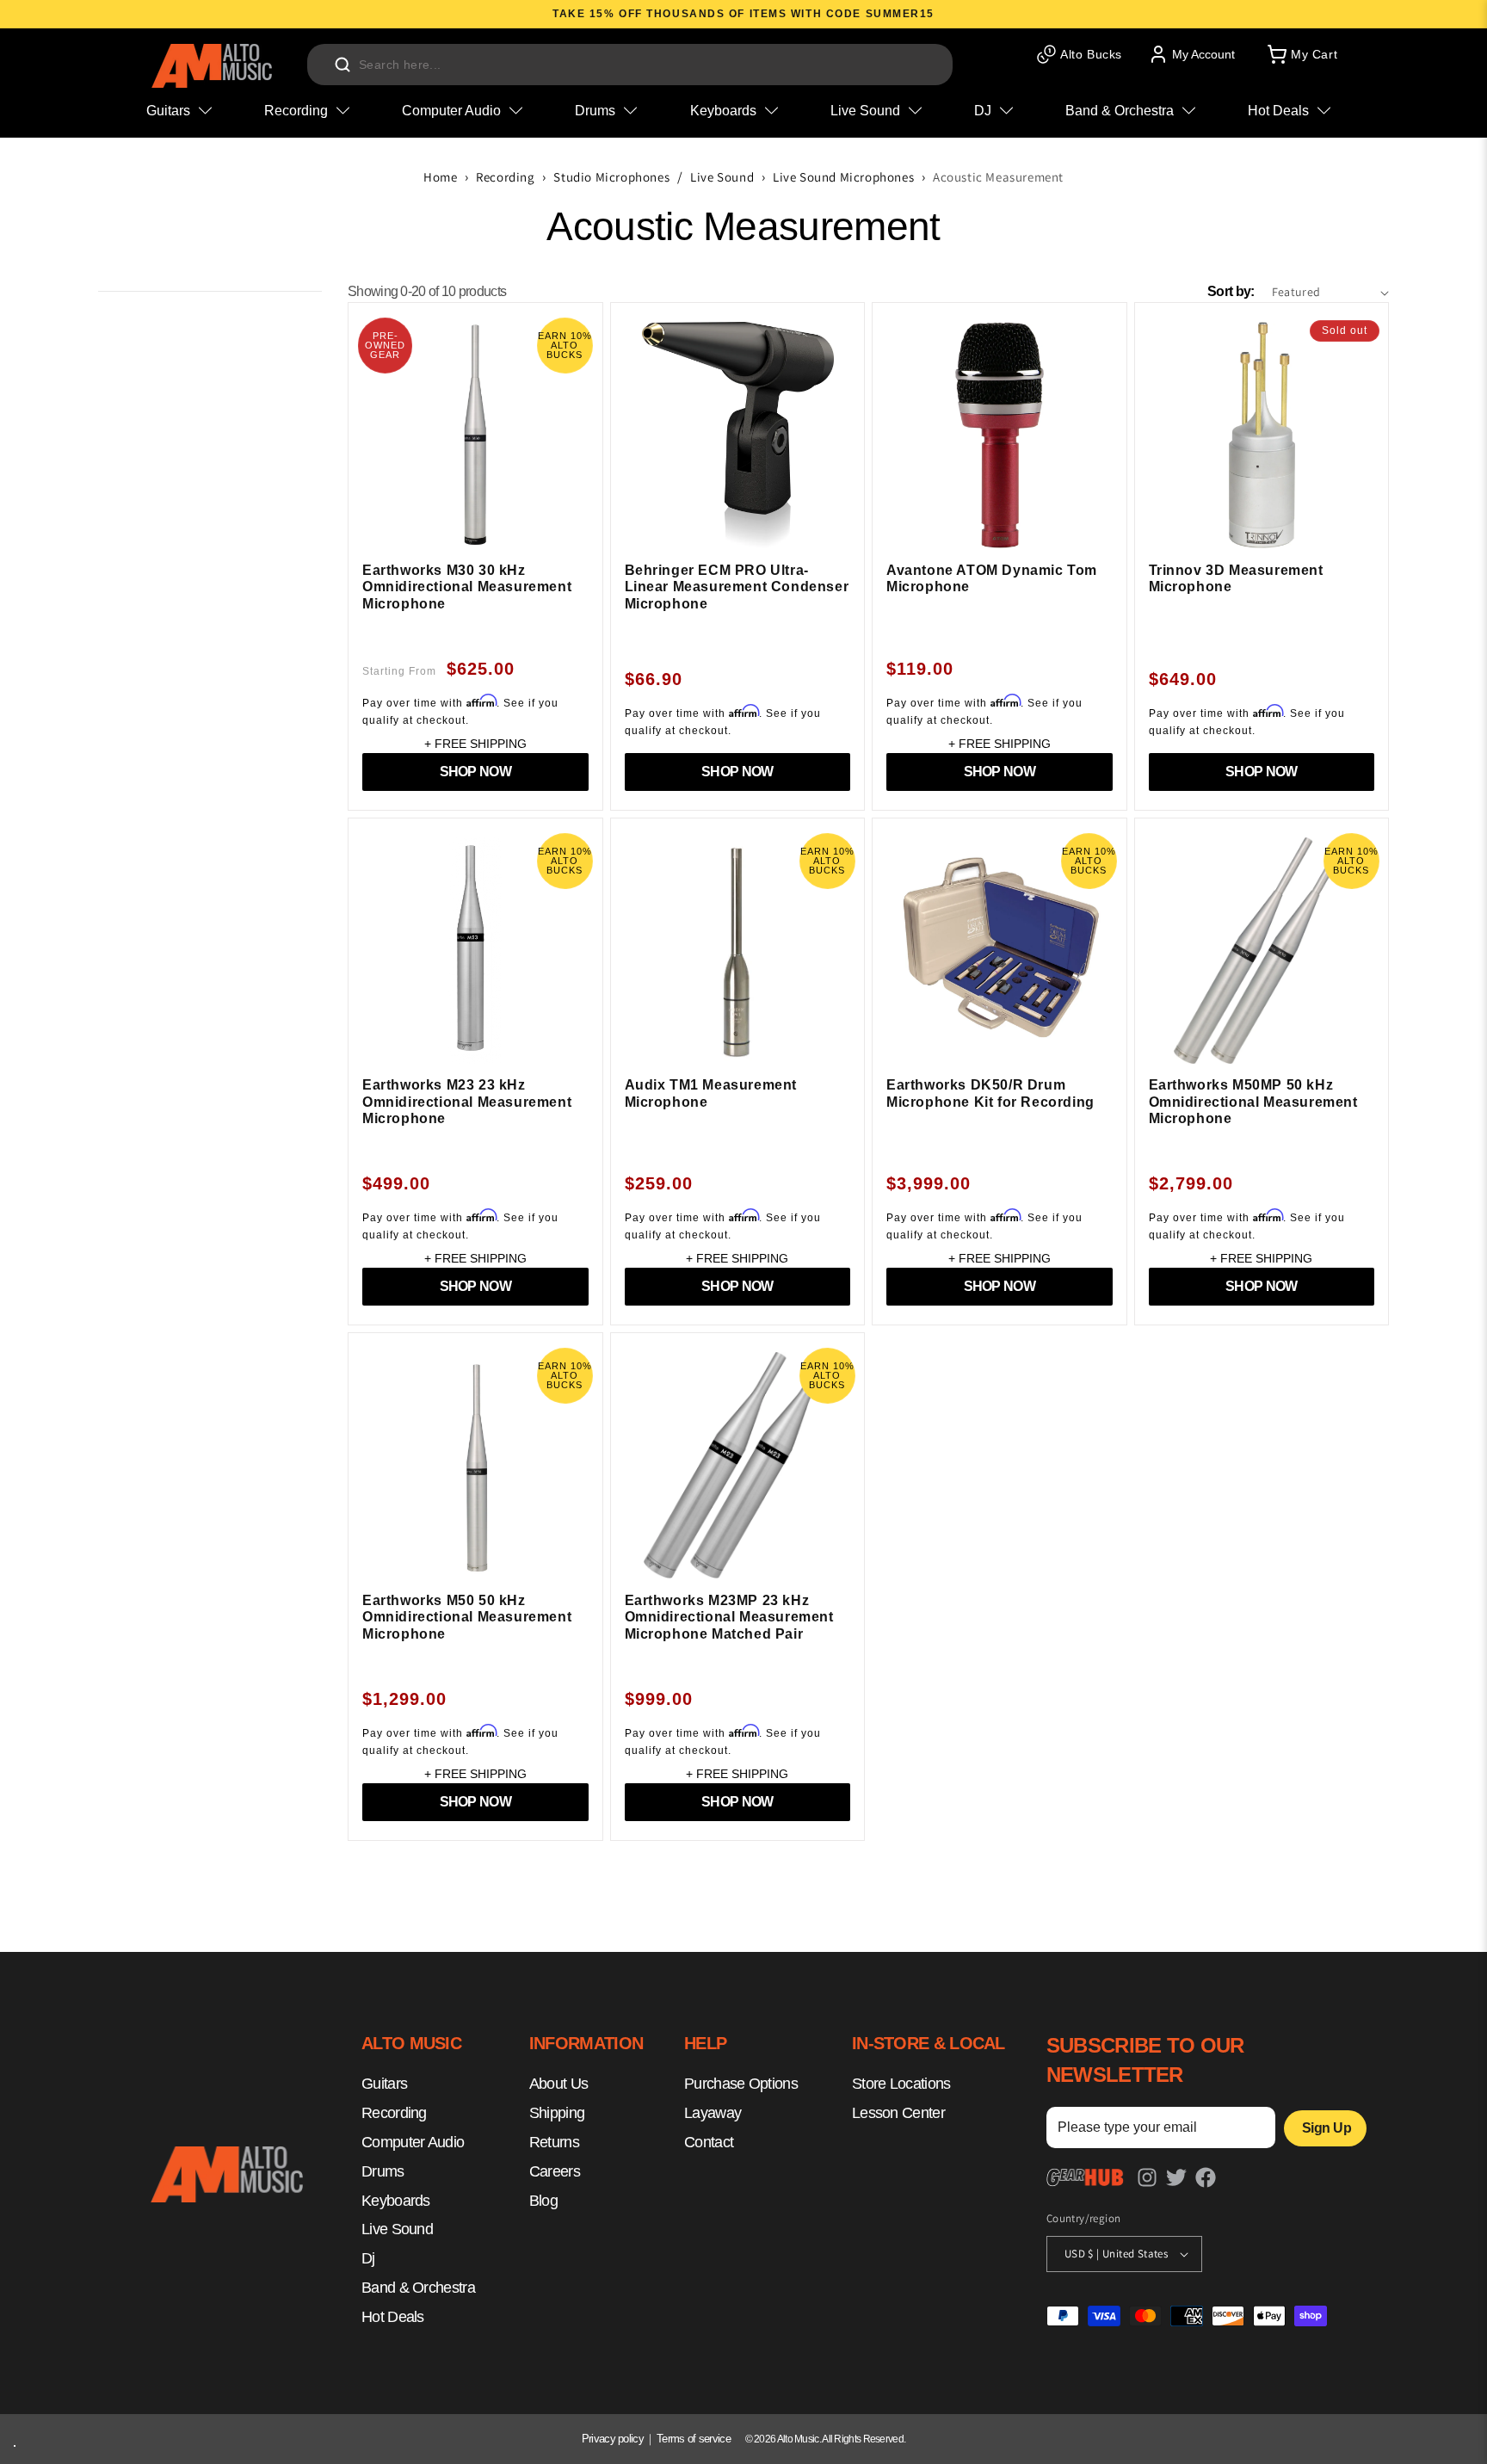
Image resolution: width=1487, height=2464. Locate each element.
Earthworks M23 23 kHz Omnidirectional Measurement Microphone (467, 1102)
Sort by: (1231, 291)
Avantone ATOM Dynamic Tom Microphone (992, 579)
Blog (543, 2201)
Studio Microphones (611, 177)
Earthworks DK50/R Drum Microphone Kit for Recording (990, 1093)
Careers (555, 2171)
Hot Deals (393, 2317)
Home (440, 177)
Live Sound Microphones (843, 177)
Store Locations (901, 2084)
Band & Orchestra (418, 2288)
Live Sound (722, 177)
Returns (554, 2142)
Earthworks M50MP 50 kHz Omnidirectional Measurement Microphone (1253, 1102)
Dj (368, 2259)
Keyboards (396, 2201)
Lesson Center (898, 2114)
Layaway (713, 2114)
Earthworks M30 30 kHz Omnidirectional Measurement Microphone (467, 587)
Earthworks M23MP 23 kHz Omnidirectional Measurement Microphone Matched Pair (729, 1617)
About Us (558, 2084)
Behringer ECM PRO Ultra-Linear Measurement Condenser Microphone (737, 587)
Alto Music (798, 2439)
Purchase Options (741, 2084)
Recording (505, 177)
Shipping (557, 2114)
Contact (709, 2142)
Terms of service (694, 2439)
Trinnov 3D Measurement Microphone (1236, 579)
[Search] (342, 65)
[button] (1301, 54)
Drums (383, 2171)
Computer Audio (413, 2142)
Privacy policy (613, 2439)
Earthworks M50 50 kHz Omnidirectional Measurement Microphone (467, 1617)
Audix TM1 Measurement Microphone (711, 1093)
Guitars (384, 2084)
